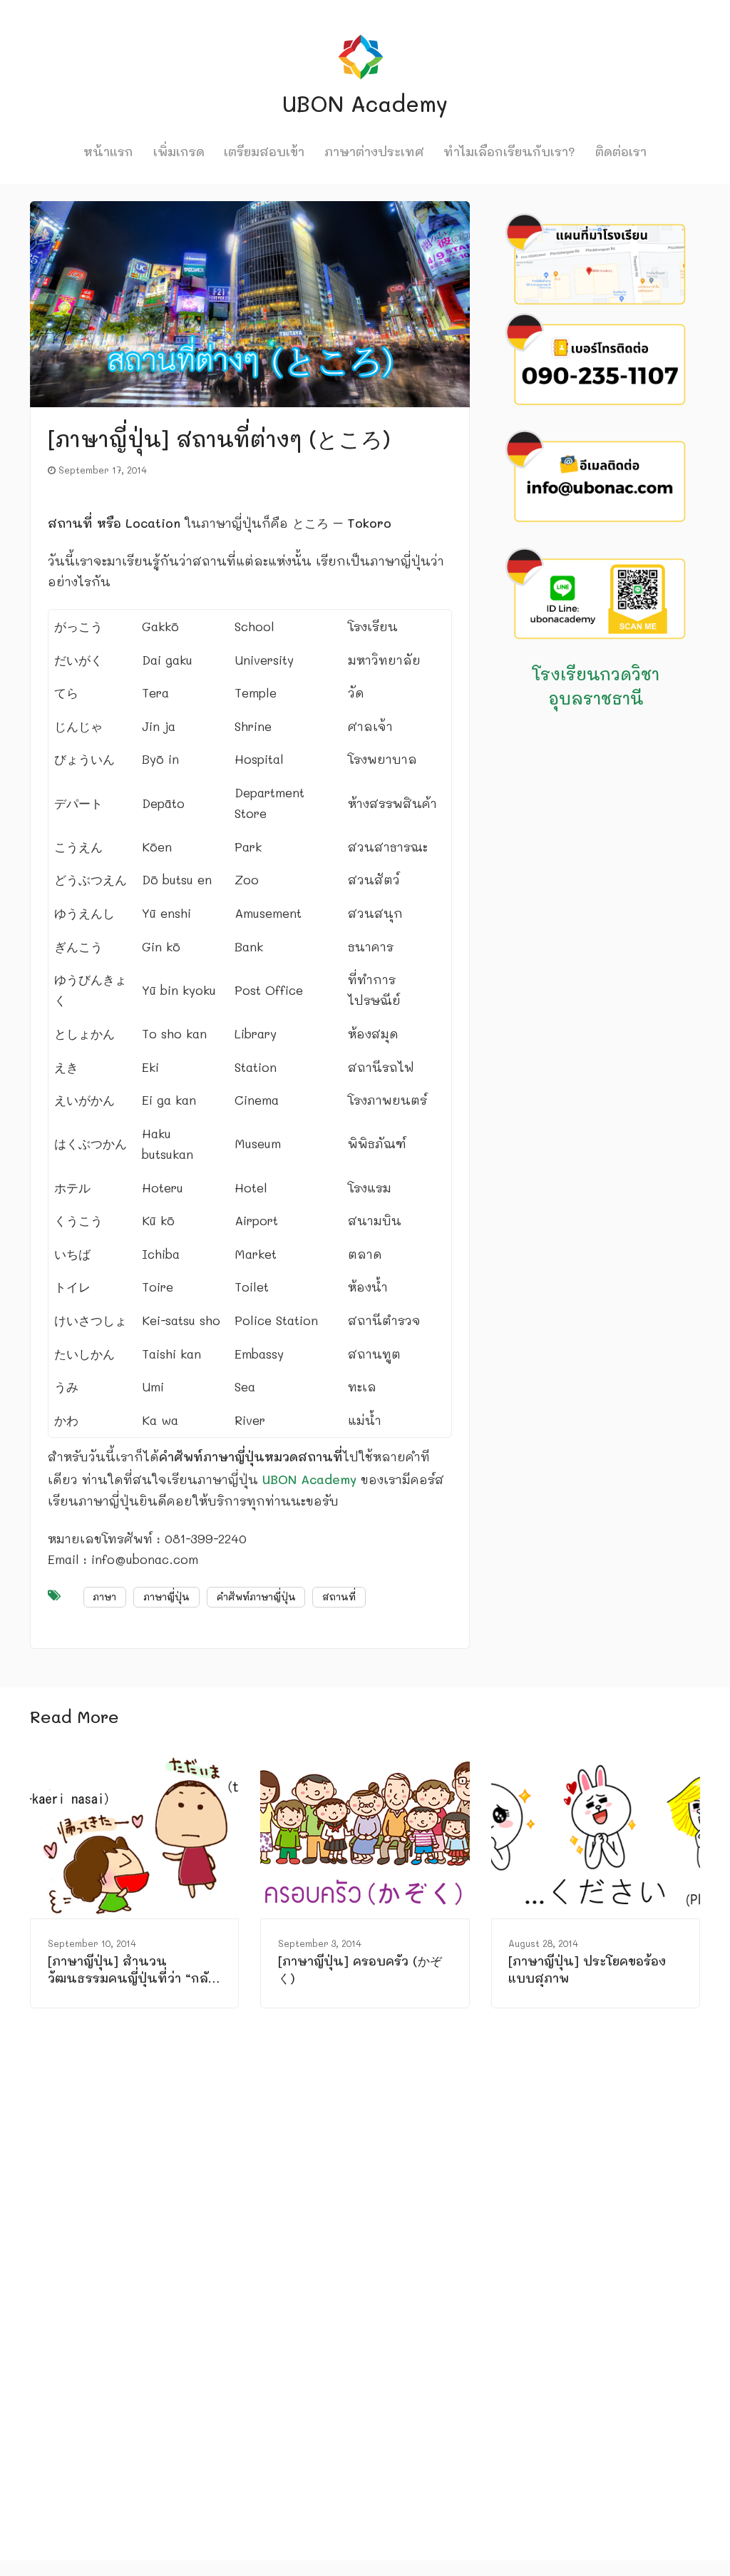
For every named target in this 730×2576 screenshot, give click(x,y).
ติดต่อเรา (621, 151)
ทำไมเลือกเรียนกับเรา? (509, 151)
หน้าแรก (108, 151)
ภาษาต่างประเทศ (374, 151)
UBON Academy (309, 1479)
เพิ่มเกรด (179, 151)
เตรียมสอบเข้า (264, 151)
